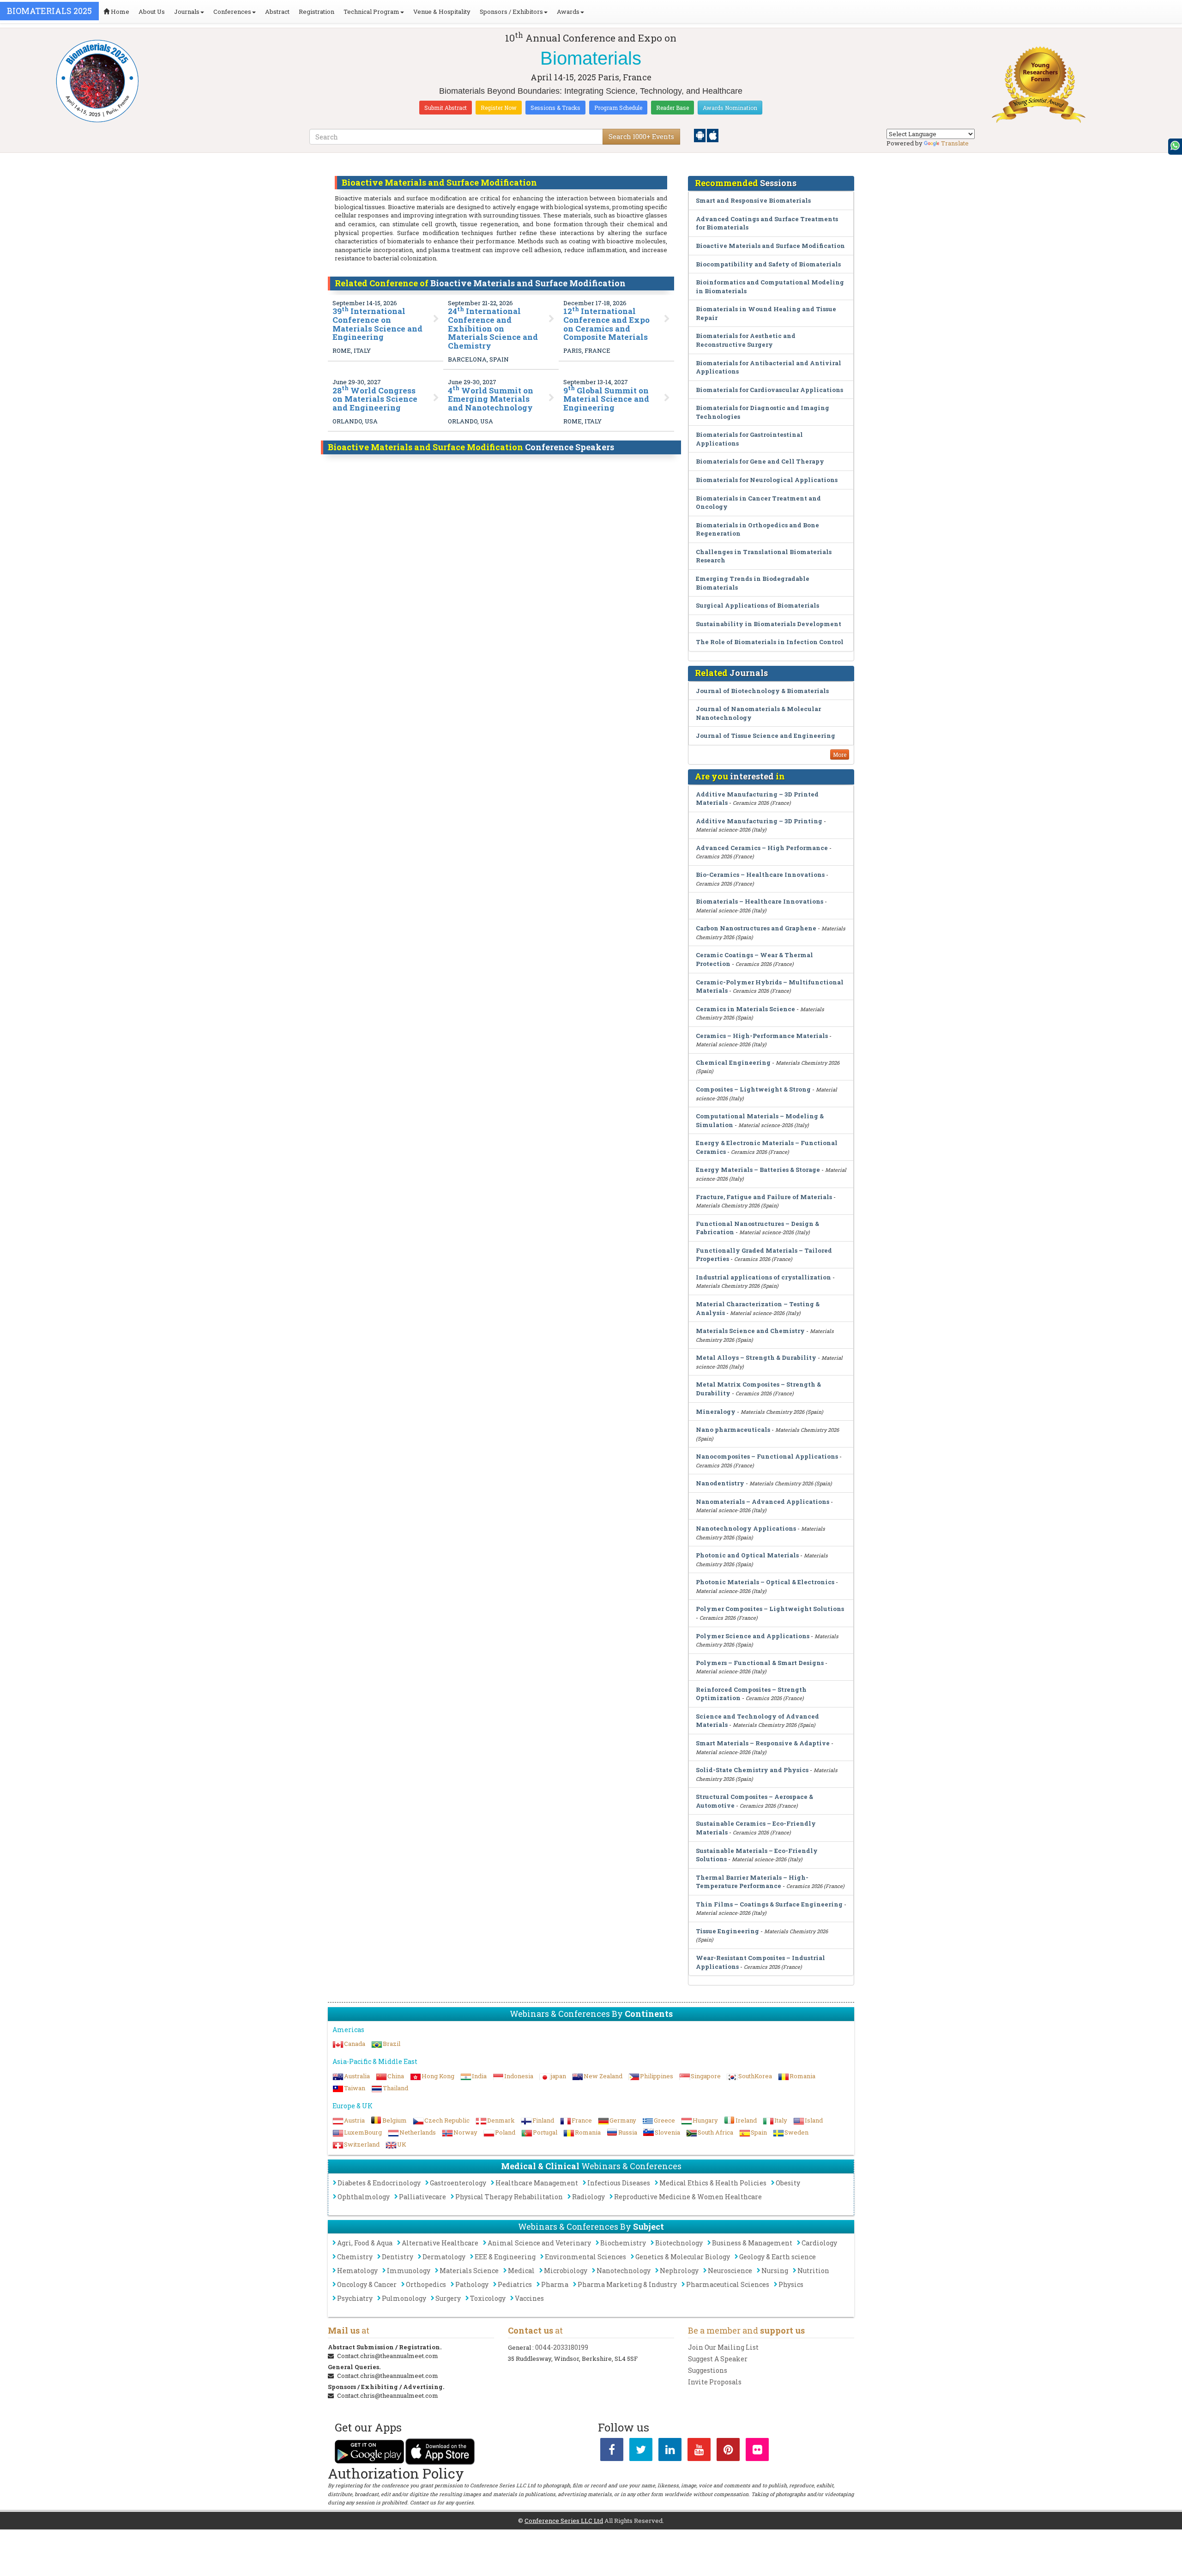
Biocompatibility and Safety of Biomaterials (768, 264)
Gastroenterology (458, 2183)
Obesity (788, 2183)
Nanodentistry (720, 1483)
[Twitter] (641, 2451)
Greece (664, 2120)
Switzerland (362, 2144)
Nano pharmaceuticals (733, 1430)
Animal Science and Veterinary (539, 2243)
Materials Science (469, 2271)
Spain (759, 2132)
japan (558, 2076)
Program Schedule (618, 108)
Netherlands (418, 2132)
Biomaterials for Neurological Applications (767, 480)
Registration (317, 12)
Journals (187, 12)
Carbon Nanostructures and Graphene (756, 928)
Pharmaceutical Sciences (728, 2284)
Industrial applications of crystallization (764, 1277)
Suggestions (708, 2370)
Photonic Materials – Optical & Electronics (765, 1582)
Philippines (657, 2076)
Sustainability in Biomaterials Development (769, 624)
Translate (955, 143)
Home (119, 12)
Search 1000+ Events (641, 136)
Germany (623, 2120)
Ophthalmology (364, 2197)
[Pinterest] (728, 2451)
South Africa (715, 2132)
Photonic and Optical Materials (747, 1555)
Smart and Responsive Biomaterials (753, 200)
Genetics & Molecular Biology (683, 2257)
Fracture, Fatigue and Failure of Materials (764, 1197)
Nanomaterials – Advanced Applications (763, 1502)
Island (814, 2120)
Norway (465, 2132)
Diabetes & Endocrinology (379, 2183)
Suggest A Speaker (718, 2359)
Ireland (746, 2120)
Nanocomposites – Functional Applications (767, 1456)
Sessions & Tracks (555, 108)
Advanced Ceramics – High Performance (762, 848)
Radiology (588, 2197)
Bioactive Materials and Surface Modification (770, 246)
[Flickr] (757, 2451)
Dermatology (444, 2257)
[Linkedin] (670, 2451)
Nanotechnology (624, 2271)
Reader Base (672, 108)
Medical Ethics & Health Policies (713, 2183)
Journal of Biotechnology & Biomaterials (762, 691)
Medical (521, 2271)
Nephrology (679, 2271)
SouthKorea (755, 2076)
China (396, 2076)
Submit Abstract (446, 108)
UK (402, 2144)
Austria (354, 2120)
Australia (357, 2076)
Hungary (705, 2120)
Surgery (448, 2298)
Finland (543, 2120)
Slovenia (667, 2132)
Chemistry (355, 2257)
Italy (781, 2120)
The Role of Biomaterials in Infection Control (770, 642)
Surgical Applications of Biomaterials (757, 605)
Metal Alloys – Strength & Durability (756, 1357)
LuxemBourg (363, 2132)
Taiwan (355, 2088)
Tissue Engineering (727, 1931)
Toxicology (488, 2298)
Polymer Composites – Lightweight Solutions (770, 1609)
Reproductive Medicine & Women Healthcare (688, 2197)
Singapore (706, 2076)
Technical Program (371, 12)
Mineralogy (716, 1412)
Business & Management (752, 2243)
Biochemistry (623, 2243)
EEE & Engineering (505, 2257)
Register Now (499, 108)
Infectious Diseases (619, 2183)
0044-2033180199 (562, 2347)
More (840, 754)
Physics (791, 2284)
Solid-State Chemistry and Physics (752, 1770)
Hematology (357, 2271)
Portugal (545, 2132)
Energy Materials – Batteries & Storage (758, 1170)
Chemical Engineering (733, 1062)
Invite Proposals (715, 2382)
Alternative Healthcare (440, 2243)
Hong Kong (438, 2076)
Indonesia (519, 2076)
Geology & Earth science (778, 2257)
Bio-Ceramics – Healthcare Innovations (760, 875)
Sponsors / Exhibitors (511, 12)
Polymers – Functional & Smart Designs (760, 1663)
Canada (355, 2044)
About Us (152, 12)
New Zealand (603, 2076)
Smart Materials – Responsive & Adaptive (763, 1743)
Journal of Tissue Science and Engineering (766, 736)
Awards (568, 12)
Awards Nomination (730, 108)
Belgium (395, 2120)
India (479, 2076)
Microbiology (566, 2271)
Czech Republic (447, 2120)
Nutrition (813, 2271)
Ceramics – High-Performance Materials (762, 1036)
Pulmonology (404, 2298)
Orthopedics (426, 2284)
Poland (505, 2132)
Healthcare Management (537, 2183)
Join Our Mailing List (723, 2347)
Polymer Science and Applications (753, 1636)
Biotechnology (679, 2243)
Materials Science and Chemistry (750, 1331)
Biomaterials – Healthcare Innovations (760, 901)
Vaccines (529, 2298)
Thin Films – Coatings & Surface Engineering (769, 1904)
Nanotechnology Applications (746, 1528)
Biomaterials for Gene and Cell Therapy (760, 461)
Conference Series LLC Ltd (564, 2521)
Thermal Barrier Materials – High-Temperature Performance (752, 1882)
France (582, 2120)
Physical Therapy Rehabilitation (509, 2197)
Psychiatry (355, 2298)
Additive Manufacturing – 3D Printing (759, 821)
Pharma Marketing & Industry (627, 2284)
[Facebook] (612, 2451)
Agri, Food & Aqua (365, 2243)
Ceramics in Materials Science (745, 1009)
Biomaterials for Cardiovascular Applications (769, 390)
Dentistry (398, 2257)
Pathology (472, 2284)
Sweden (796, 2132)
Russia (628, 2132)
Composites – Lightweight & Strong (753, 1089)
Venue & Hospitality (442, 12)
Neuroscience (730, 2271)
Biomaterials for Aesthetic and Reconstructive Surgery (746, 340)
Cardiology (819, 2243)
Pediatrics (515, 2284)
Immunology (409, 2271)
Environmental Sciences (585, 2257)
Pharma (555, 2284)
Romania (802, 2076)
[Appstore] (713, 135)
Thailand (395, 2088)
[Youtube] (699, 2451)
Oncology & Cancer (367, 2284)
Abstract (277, 12)
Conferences (232, 12)
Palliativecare (422, 2197)
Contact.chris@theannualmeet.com (388, 2356)
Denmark (501, 2120)
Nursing (775, 2271)
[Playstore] (700, 135)
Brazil (392, 2044)
